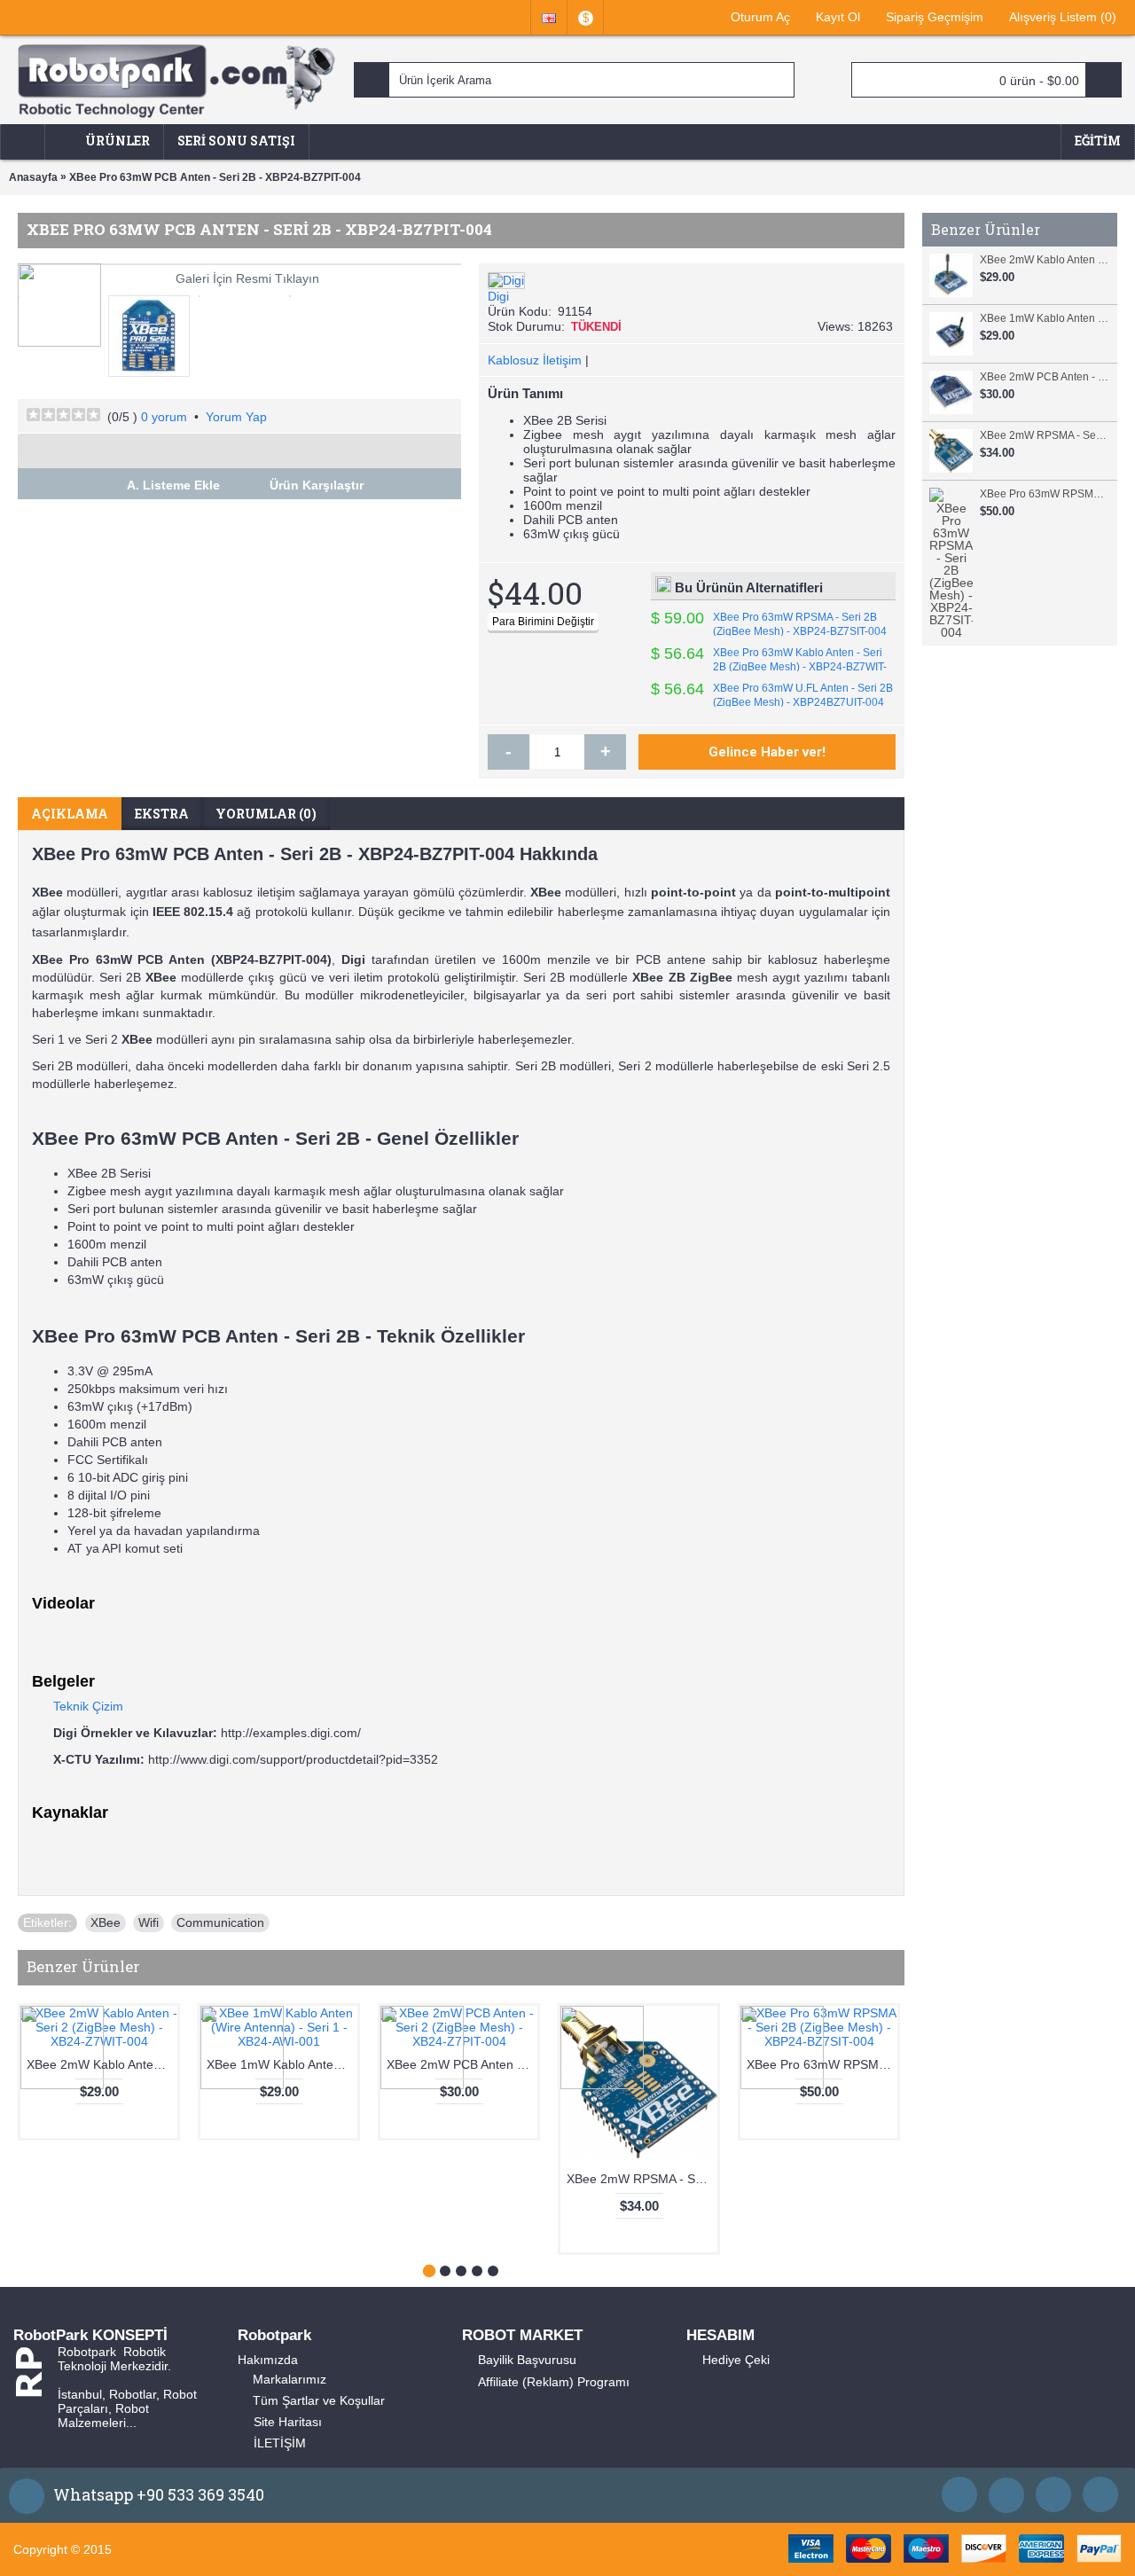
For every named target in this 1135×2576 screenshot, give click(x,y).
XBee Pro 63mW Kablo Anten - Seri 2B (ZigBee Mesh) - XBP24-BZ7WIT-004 (769, 667)
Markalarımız (290, 2379)
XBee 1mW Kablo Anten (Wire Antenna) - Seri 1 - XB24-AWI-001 (1044, 318)
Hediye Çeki (736, 2360)
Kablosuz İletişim (535, 360)
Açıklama (70, 814)
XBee (106, 1922)
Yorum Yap (236, 417)
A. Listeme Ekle (173, 485)
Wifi (149, 1922)
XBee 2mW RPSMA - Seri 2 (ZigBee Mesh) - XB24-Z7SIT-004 (1044, 435)
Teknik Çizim (88, 1706)
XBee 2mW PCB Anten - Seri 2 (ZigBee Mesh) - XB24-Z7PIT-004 (1044, 377)
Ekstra (162, 814)
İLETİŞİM (280, 2443)
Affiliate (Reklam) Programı (554, 2382)
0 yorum (164, 417)
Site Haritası (288, 2422)
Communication (220, 1922)
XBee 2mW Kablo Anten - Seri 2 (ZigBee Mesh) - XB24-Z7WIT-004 (1044, 260)
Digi (498, 296)
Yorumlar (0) (266, 814)
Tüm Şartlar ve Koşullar (319, 2400)
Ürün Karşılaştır (317, 485)
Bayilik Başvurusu (527, 2360)
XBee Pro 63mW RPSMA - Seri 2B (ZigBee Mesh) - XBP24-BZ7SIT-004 (1044, 494)
